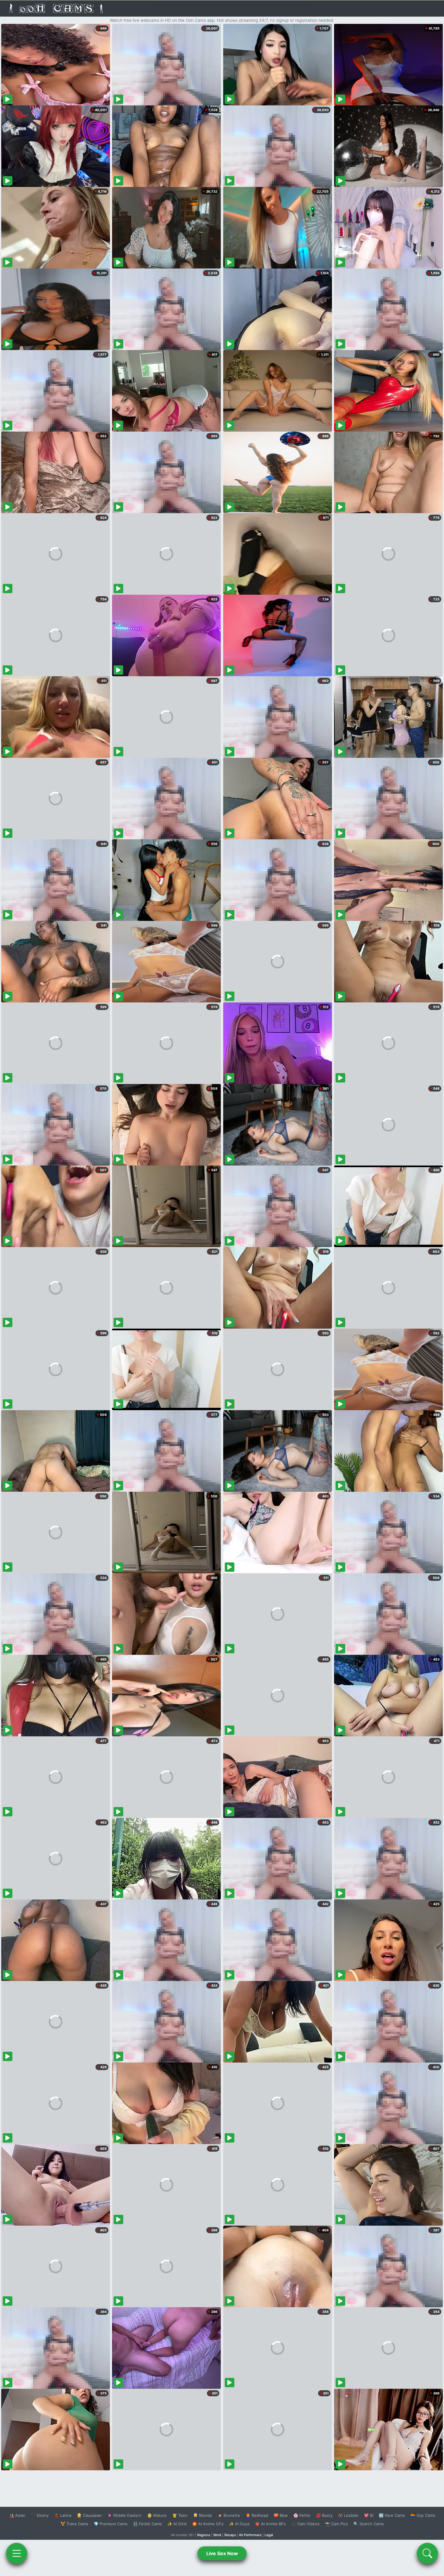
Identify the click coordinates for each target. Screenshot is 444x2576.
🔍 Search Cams (369, 2524)
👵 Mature (157, 2515)
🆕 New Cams (392, 2515)
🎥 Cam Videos (305, 2524)
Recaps (230, 2535)
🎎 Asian (17, 2515)
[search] (427, 2553)
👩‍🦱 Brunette (229, 2515)
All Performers (250, 2535)
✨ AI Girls (177, 2524)
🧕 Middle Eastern (124, 2515)
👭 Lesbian (348, 2515)
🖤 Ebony (40, 2515)
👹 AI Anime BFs (270, 2524)
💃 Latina (63, 2515)
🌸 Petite (302, 2515)
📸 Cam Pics (336, 2524)
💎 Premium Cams (111, 2524)
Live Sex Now (222, 2553)
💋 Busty (324, 2515)
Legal (269, 2535)
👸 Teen (180, 2515)
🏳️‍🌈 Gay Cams (423, 2515)
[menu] (17, 2553)
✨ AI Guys (239, 2524)
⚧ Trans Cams (74, 2524)
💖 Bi (369, 2515)
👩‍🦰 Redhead (257, 2515)
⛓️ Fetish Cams (147, 2524)
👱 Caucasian (89, 2515)
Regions (204, 2535)
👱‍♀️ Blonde (203, 2515)
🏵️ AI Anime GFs (208, 2524)
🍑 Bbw (281, 2515)
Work (217, 2535)
